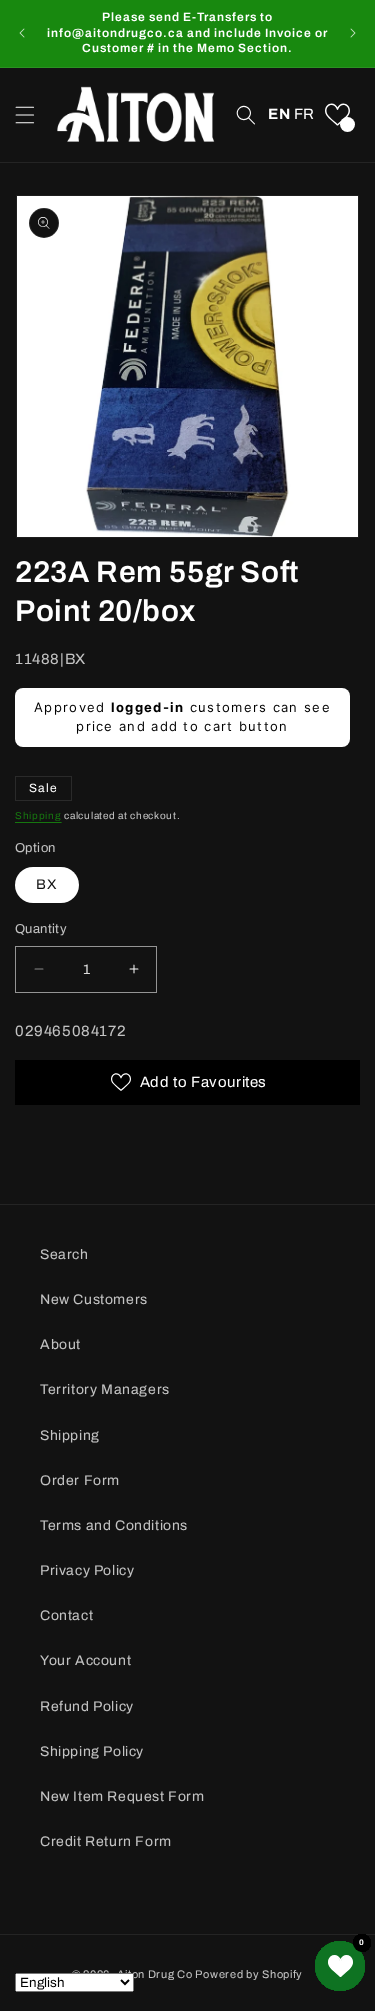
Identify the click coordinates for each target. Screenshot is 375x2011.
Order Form (80, 1480)
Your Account (85, 1660)
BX (47, 884)
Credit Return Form (106, 1841)
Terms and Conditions (114, 1525)
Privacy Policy (87, 1570)
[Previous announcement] (22, 33)
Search (64, 1254)
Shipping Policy (92, 1751)
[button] (25, 115)
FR (304, 114)
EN (279, 114)
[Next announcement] (353, 33)
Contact (66, 1615)
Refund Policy (87, 1706)
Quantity (41, 929)
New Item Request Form (122, 1796)
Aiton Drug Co (155, 1974)
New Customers (94, 1299)
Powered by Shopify (249, 1974)
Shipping (38, 815)
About (60, 1344)
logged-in (148, 707)
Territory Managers (105, 1389)
